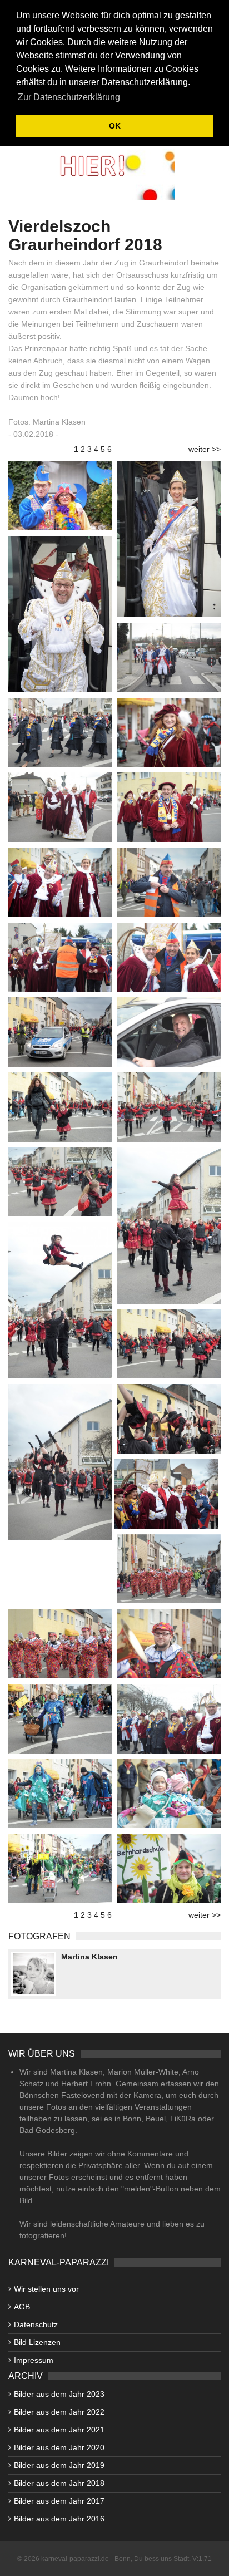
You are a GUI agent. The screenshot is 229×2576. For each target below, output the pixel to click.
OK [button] (115, 126)
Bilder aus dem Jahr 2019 (59, 2465)
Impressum (34, 2360)
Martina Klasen (89, 1957)
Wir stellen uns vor (46, 2289)
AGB (22, 2307)
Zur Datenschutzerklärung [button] (69, 97)
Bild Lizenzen (37, 2342)
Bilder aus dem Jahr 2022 (59, 2412)
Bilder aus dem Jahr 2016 (59, 2519)
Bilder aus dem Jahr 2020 (59, 2447)
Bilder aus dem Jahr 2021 (59, 2430)
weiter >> (205, 449)
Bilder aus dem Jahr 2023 (59, 2394)
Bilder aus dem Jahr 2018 (59, 2483)
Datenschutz (36, 2324)
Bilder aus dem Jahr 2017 (59, 2501)
